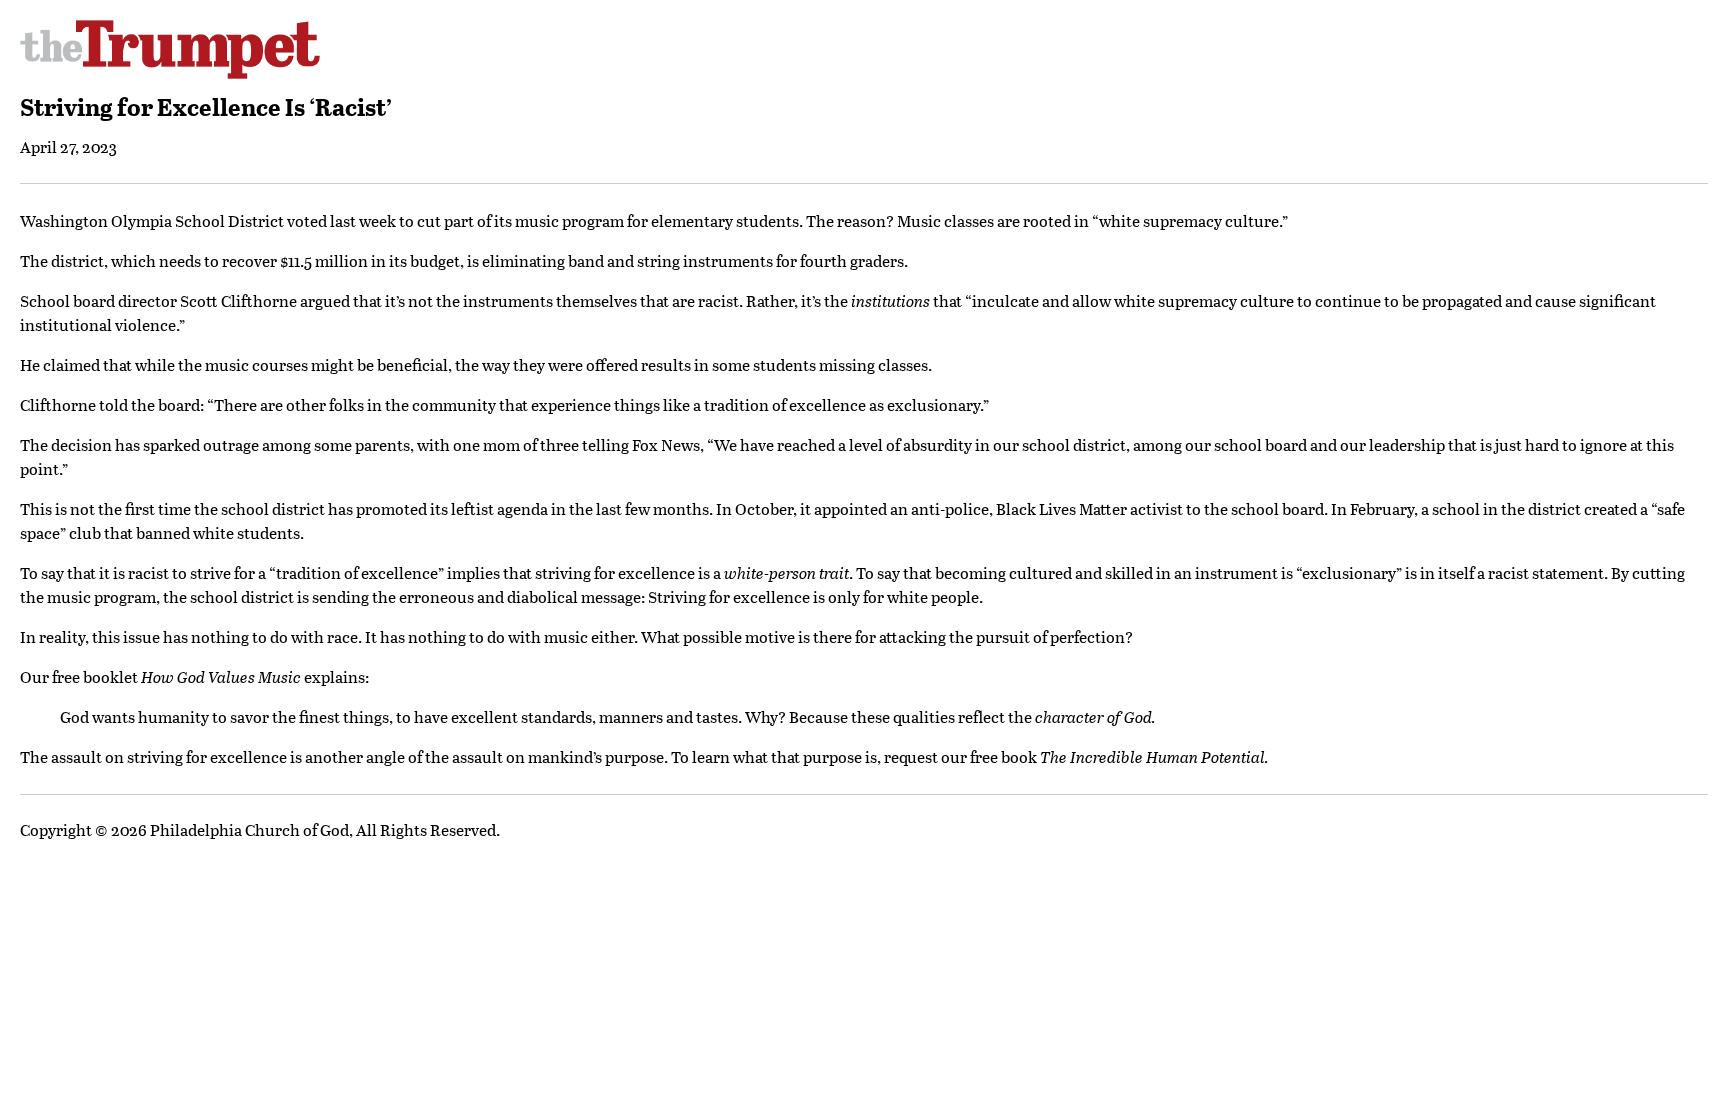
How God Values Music (221, 676)
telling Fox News (641, 444)
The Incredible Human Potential (1152, 756)
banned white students (218, 532)
